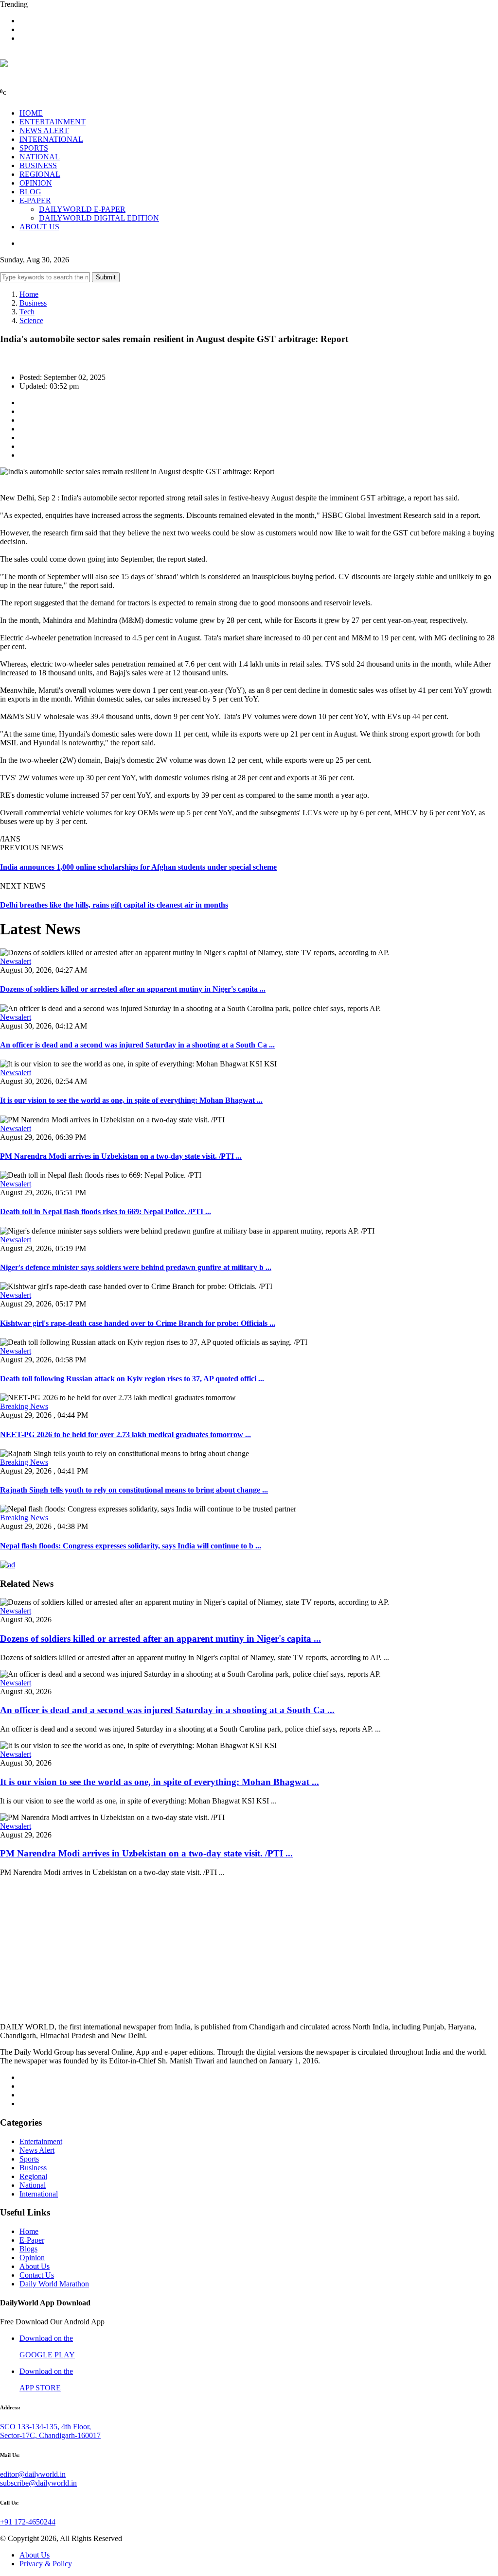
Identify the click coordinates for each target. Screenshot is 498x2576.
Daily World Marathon (54, 2284)
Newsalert (16, 961)
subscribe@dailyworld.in (38, 2483)
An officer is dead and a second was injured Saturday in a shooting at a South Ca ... (137, 1045)
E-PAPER (35, 200)
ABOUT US (39, 227)
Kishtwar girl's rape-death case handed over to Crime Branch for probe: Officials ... (138, 1323)
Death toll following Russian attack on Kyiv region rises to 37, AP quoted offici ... (132, 1379)
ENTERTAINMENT (53, 122)
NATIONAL (40, 157)
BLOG (30, 192)
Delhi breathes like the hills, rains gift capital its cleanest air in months (114, 905)
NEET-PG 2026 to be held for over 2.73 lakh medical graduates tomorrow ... (125, 1434)
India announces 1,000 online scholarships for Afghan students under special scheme (138, 867)
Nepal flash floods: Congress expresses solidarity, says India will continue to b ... (131, 1546)
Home (29, 294)
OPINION (36, 183)
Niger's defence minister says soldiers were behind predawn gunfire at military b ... (136, 1267)
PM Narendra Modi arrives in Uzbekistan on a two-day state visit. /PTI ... (121, 1156)
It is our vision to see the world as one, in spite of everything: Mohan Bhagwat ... (131, 1100)
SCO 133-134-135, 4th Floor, (45, 2427)
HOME (31, 113)
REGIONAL (40, 174)
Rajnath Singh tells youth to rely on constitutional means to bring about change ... (134, 1490)
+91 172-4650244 (28, 2522)
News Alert (37, 2150)
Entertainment (41, 2141)
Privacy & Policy (46, 2564)
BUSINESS (38, 165)
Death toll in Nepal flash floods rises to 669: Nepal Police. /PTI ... (106, 1211)
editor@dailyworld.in (33, 2474)
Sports (29, 2159)
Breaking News (24, 1406)
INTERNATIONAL (51, 139)
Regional (33, 2176)
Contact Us (37, 2275)
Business (33, 303)
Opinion (32, 2258)
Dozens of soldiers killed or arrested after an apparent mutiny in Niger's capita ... (133, 989)
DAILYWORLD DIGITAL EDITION (99, 218)
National (33, 2185)
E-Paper (32, 2240)
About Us (35, 2266)
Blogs (28, 2249)
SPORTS (34, 148)
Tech (27, 312)
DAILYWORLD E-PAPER (82, 209)
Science (31, 320)
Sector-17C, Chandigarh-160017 (50, 2435)
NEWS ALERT (44, 130)
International (39, 2194)
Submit (106, 277)
